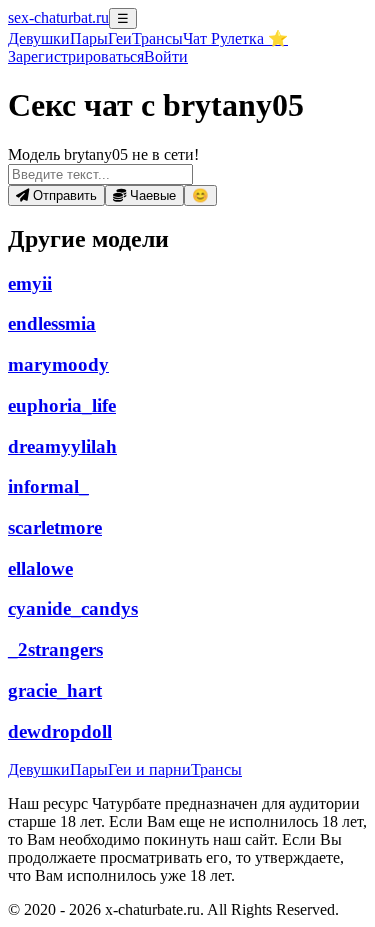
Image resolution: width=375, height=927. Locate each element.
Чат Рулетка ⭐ (235, 38)
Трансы (157, 38)
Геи (120, 38)
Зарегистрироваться (76, 56)
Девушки (39, 38)
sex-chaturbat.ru (58, 17)
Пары (89, 38)
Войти (166, 56)
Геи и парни (149, 769)
